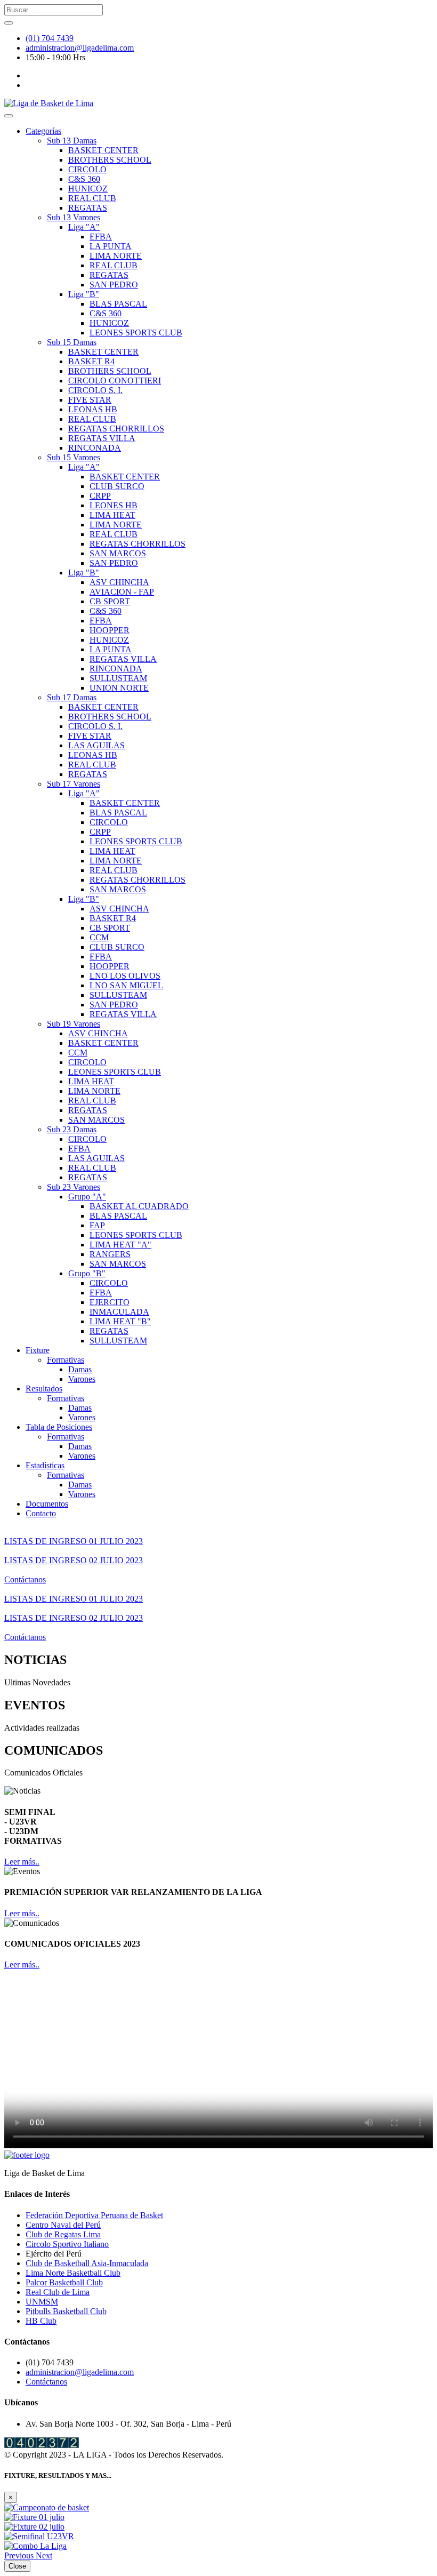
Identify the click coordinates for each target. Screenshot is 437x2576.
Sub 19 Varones (74, 1024)
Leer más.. (22, 1862)
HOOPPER (110, 630)
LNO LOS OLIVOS (125, 976)
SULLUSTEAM (118, 678)
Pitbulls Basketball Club (66, 2311)
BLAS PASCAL (118, 304)
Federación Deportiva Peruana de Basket (94, 2215)
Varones (82, 1379)
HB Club (41, 2321)
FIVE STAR (90, 400)
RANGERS (110, 1254)
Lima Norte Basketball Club (73, 2273)
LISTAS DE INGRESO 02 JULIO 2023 (74, 1560)
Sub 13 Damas (72, 141)
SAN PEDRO (114, 285)
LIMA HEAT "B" (120, 1321)
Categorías (43, 131)
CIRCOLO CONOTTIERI (115, 381)
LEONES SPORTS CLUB (136, 333)
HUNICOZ (88, 189)
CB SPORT (110, 601)
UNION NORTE (119, 688)
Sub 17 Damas (72, 697)
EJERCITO (110, 1302)
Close (17, 2566)
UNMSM (42, 2302)
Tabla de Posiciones (59, 1427)
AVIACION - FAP (122, 592)
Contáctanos (25, 1579)
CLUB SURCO (117, 486)
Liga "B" (84, 294)
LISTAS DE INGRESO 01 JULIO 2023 (74, 1541)
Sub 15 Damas (72, 342)
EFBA (101, 237)
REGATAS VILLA (102, 438)
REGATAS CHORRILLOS (116, 429)
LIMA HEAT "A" (120, 1245)
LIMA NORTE (116, 256)
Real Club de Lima (58, 2292)
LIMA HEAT (112, 515)
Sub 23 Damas (72, 1129)
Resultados (44, 1389)
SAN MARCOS (118, 553)
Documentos (47, 1504)
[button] (20, 2555)
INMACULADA (119, 1312)
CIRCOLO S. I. (95, 390)
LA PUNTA (111, 246)
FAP (97, 1225)
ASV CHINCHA (119, 582)
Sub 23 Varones (74, 1187)
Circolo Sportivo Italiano (67, 2244)
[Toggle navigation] (9, 116)
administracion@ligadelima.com (80, 48)
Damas (80, 1369)
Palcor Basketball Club (64, 2282)
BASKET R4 (91, 361)
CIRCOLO (87, 169)
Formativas (66, 1360)
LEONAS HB (93, 409)
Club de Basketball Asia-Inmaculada (87, 2263)
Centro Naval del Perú (63, 2225)
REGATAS (88, 208)
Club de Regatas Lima (63, 2234)
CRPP (100, 496)
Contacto (41, 1513)
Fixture (38, 1350)
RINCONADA (95, 448)
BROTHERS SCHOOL (110, 160)
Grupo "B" (87, 1273)
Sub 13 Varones (74, 217)
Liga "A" (84, 227)
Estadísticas (45, 1465)
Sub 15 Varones (74, 457)
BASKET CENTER (103, 150)
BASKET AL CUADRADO (139, 1206)
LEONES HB (114, 505)
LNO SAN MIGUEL (126, 985)
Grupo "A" (87, 1197)
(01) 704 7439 (50, 38)
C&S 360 (84, 179)
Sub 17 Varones (74, 784)
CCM (99, 937)
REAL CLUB (92, 198)
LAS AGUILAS (96, 745)
